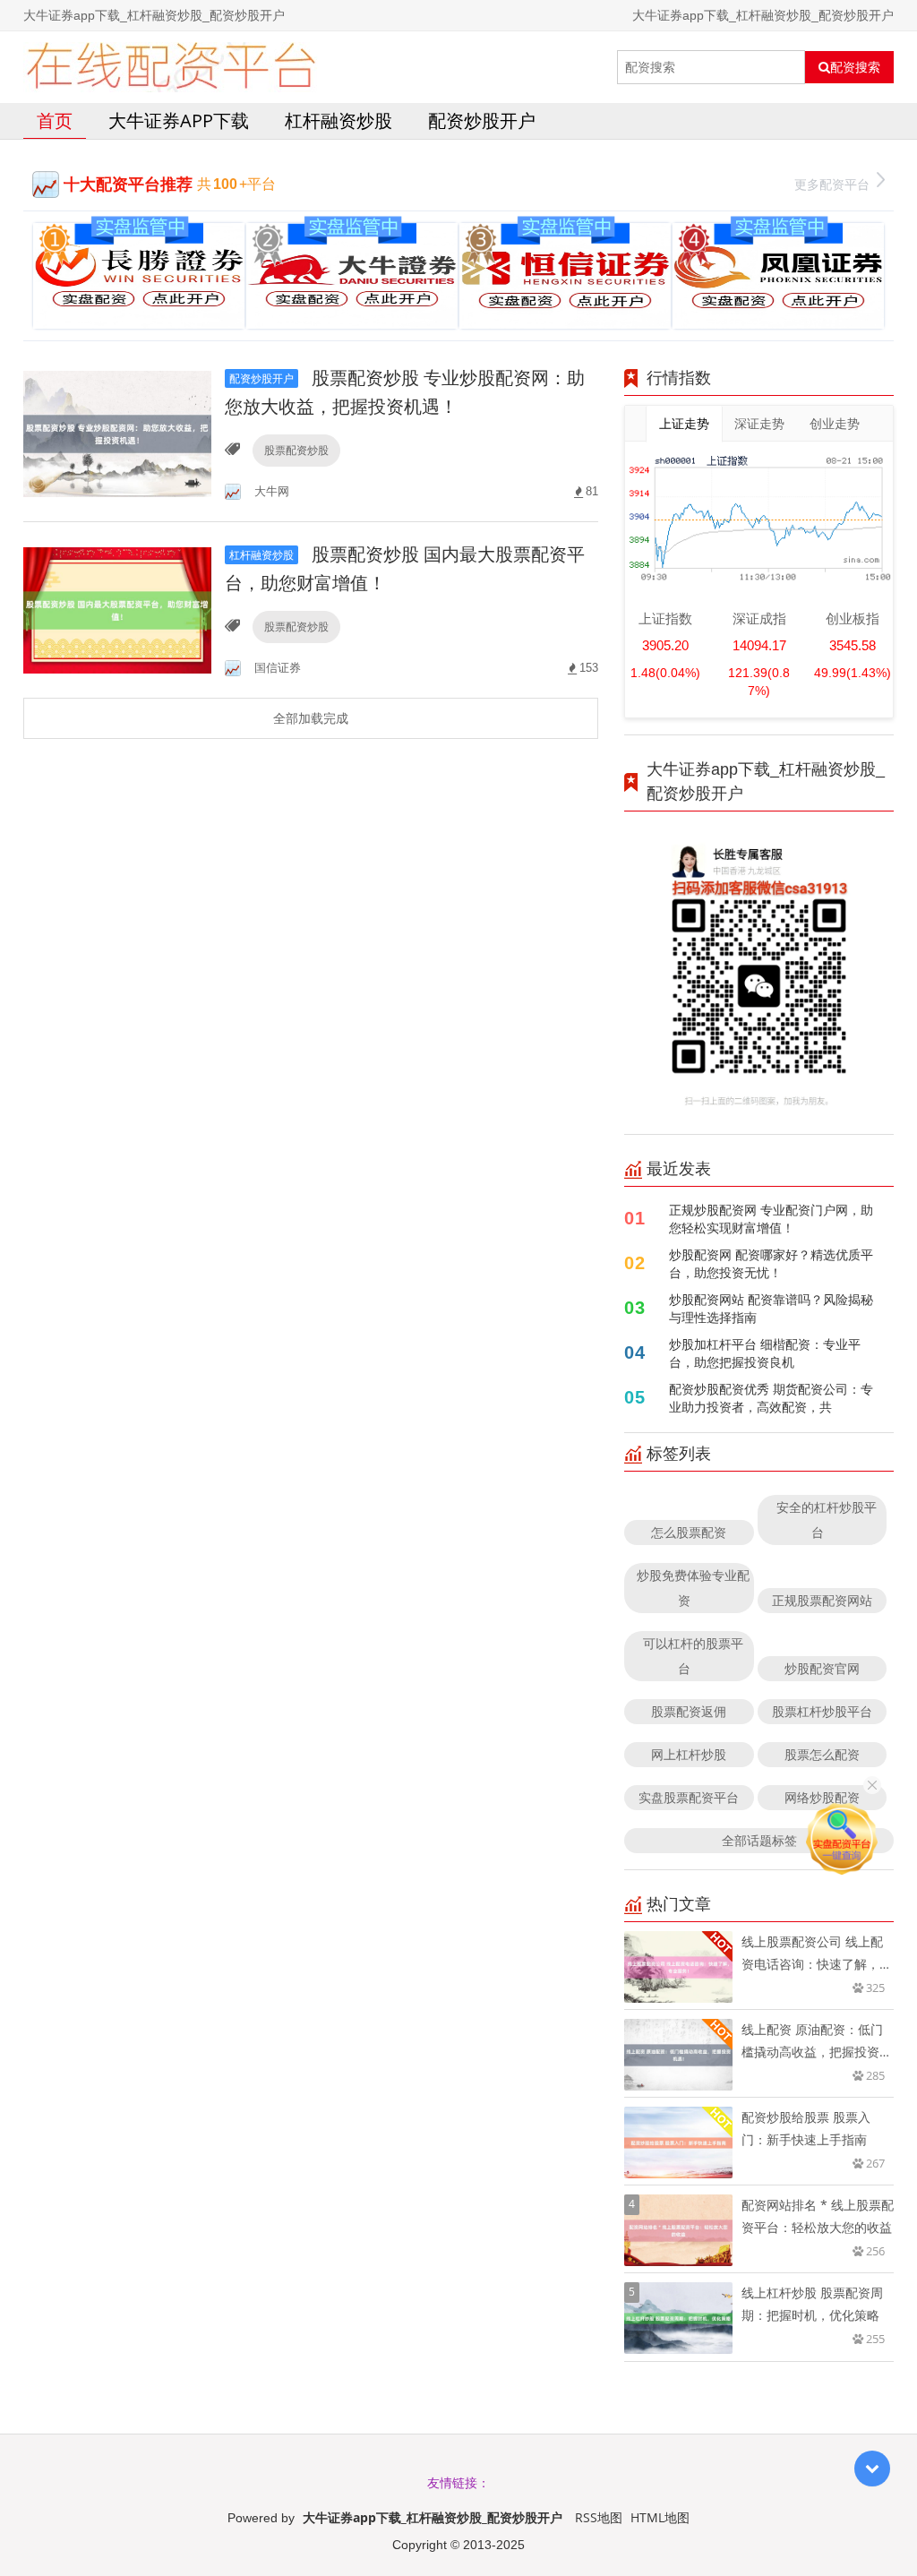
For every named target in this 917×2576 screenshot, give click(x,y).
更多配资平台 (832, 184)
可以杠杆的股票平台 (693, 1656)
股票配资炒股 (296, 450)
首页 (55, 120)
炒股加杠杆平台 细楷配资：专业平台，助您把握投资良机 (765, 1353)
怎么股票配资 (689, 1532)
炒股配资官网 (822, 1668)
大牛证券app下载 (179, 120)
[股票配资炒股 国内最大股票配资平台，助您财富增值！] (117, 609)
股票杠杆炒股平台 (822, 1711)
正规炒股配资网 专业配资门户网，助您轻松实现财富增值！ (771, 1219)
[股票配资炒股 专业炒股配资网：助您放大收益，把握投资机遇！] (117, 432)
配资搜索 (855, 67)
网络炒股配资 (822, 1797)
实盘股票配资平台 (689, 1797)
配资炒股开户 (482, 120)
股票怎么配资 (822, 1754)
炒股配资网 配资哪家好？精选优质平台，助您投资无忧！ (771, 1263)
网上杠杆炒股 (689, 1754)
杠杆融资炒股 (339, 120)
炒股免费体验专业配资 (693, 1588)
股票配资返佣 (689, 1711)
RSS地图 (599, 2517)
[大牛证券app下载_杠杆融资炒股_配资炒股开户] (171, 67)
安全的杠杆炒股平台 (827, 1520)
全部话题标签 (759, 1840)
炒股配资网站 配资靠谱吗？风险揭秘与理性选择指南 (771, 1308)
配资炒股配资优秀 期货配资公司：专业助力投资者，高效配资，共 (771, 1398)
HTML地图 (660, 2517)
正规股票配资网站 (822, 1600)
